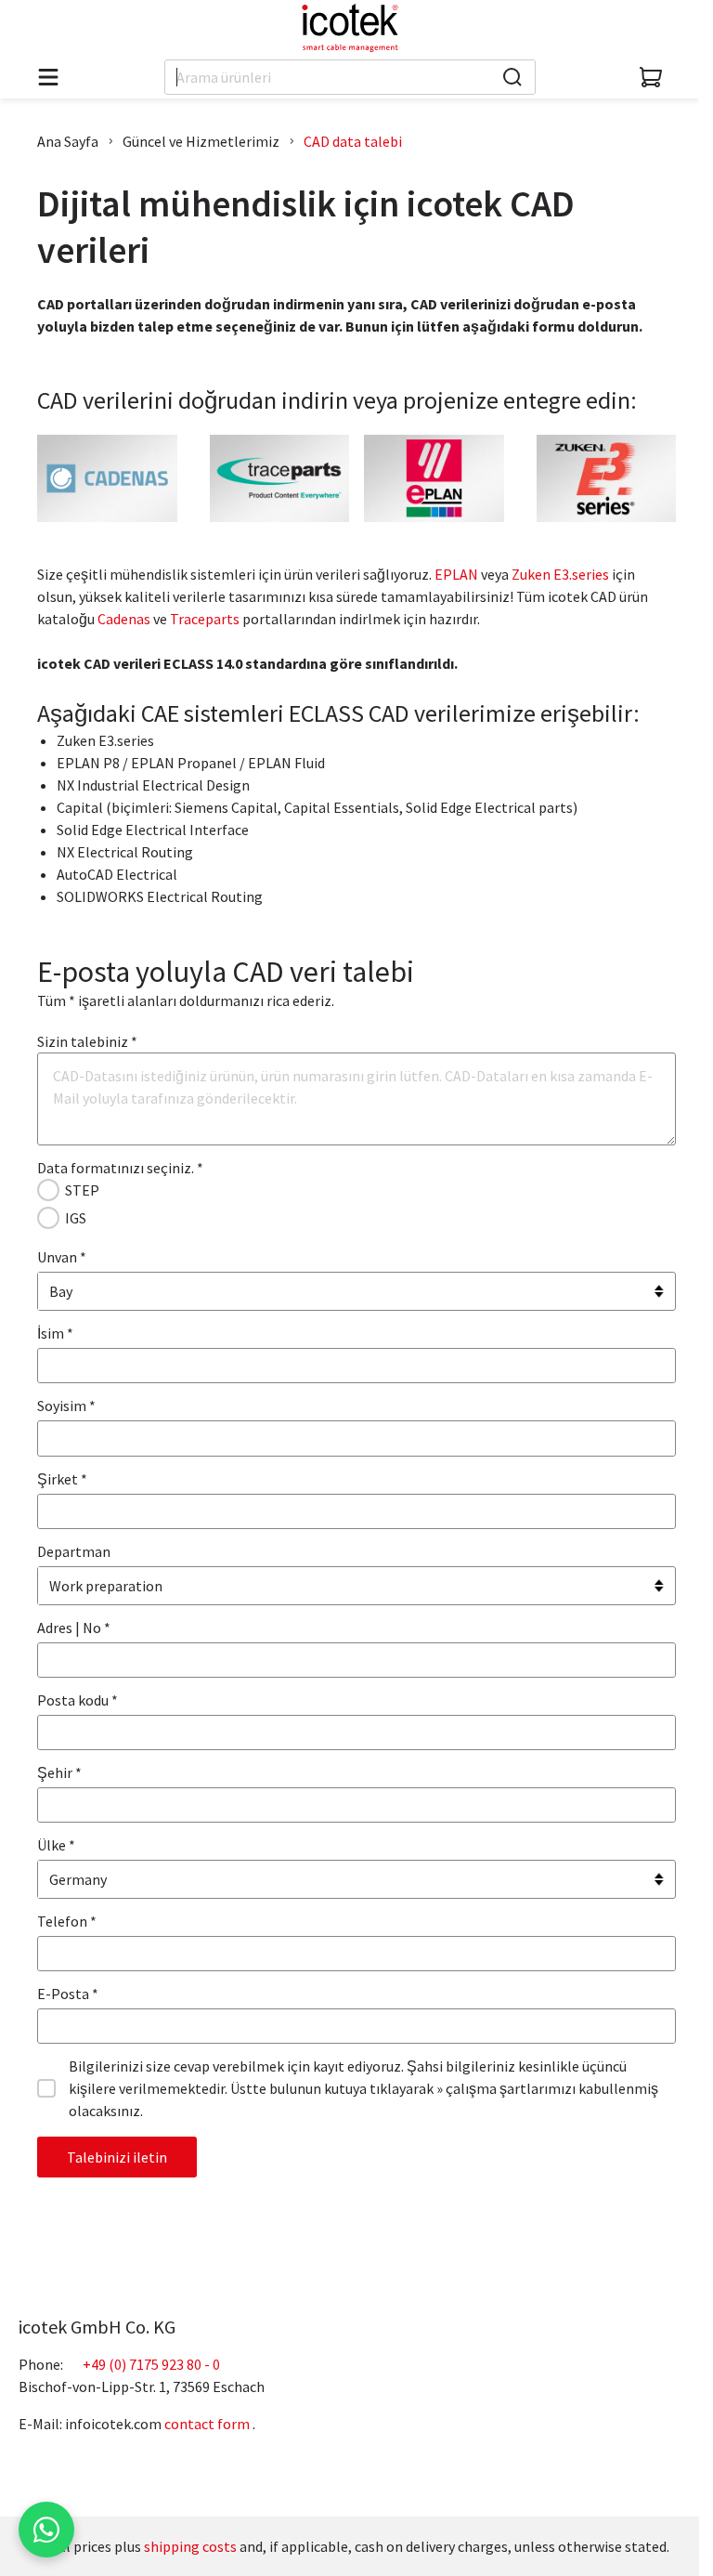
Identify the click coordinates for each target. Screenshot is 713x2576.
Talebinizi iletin (117, 2157)
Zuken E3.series (560, 574)
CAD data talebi (353, 141)
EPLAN (456, 574)
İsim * (55, 1333)
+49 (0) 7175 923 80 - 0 (151, 2364)
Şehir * (59, 1772)
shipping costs (190, 2546)
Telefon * (67, 1921)
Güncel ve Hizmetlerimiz (201, 141)
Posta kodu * (78, 1700)
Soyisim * (66, 1406)
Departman (74, 1551)
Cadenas (124, 619)
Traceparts (205, 619)
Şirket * (62, 1479)
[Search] (512, 77)
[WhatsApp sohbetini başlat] (46, 2530)
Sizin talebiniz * (87, 1041)
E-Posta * (68, 1994)
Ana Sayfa (68, 141)
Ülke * (56, 1845)
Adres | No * (74, 1628)
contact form (207, 2424)
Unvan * (62, 1257)
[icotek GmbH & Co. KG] (350, 28)
